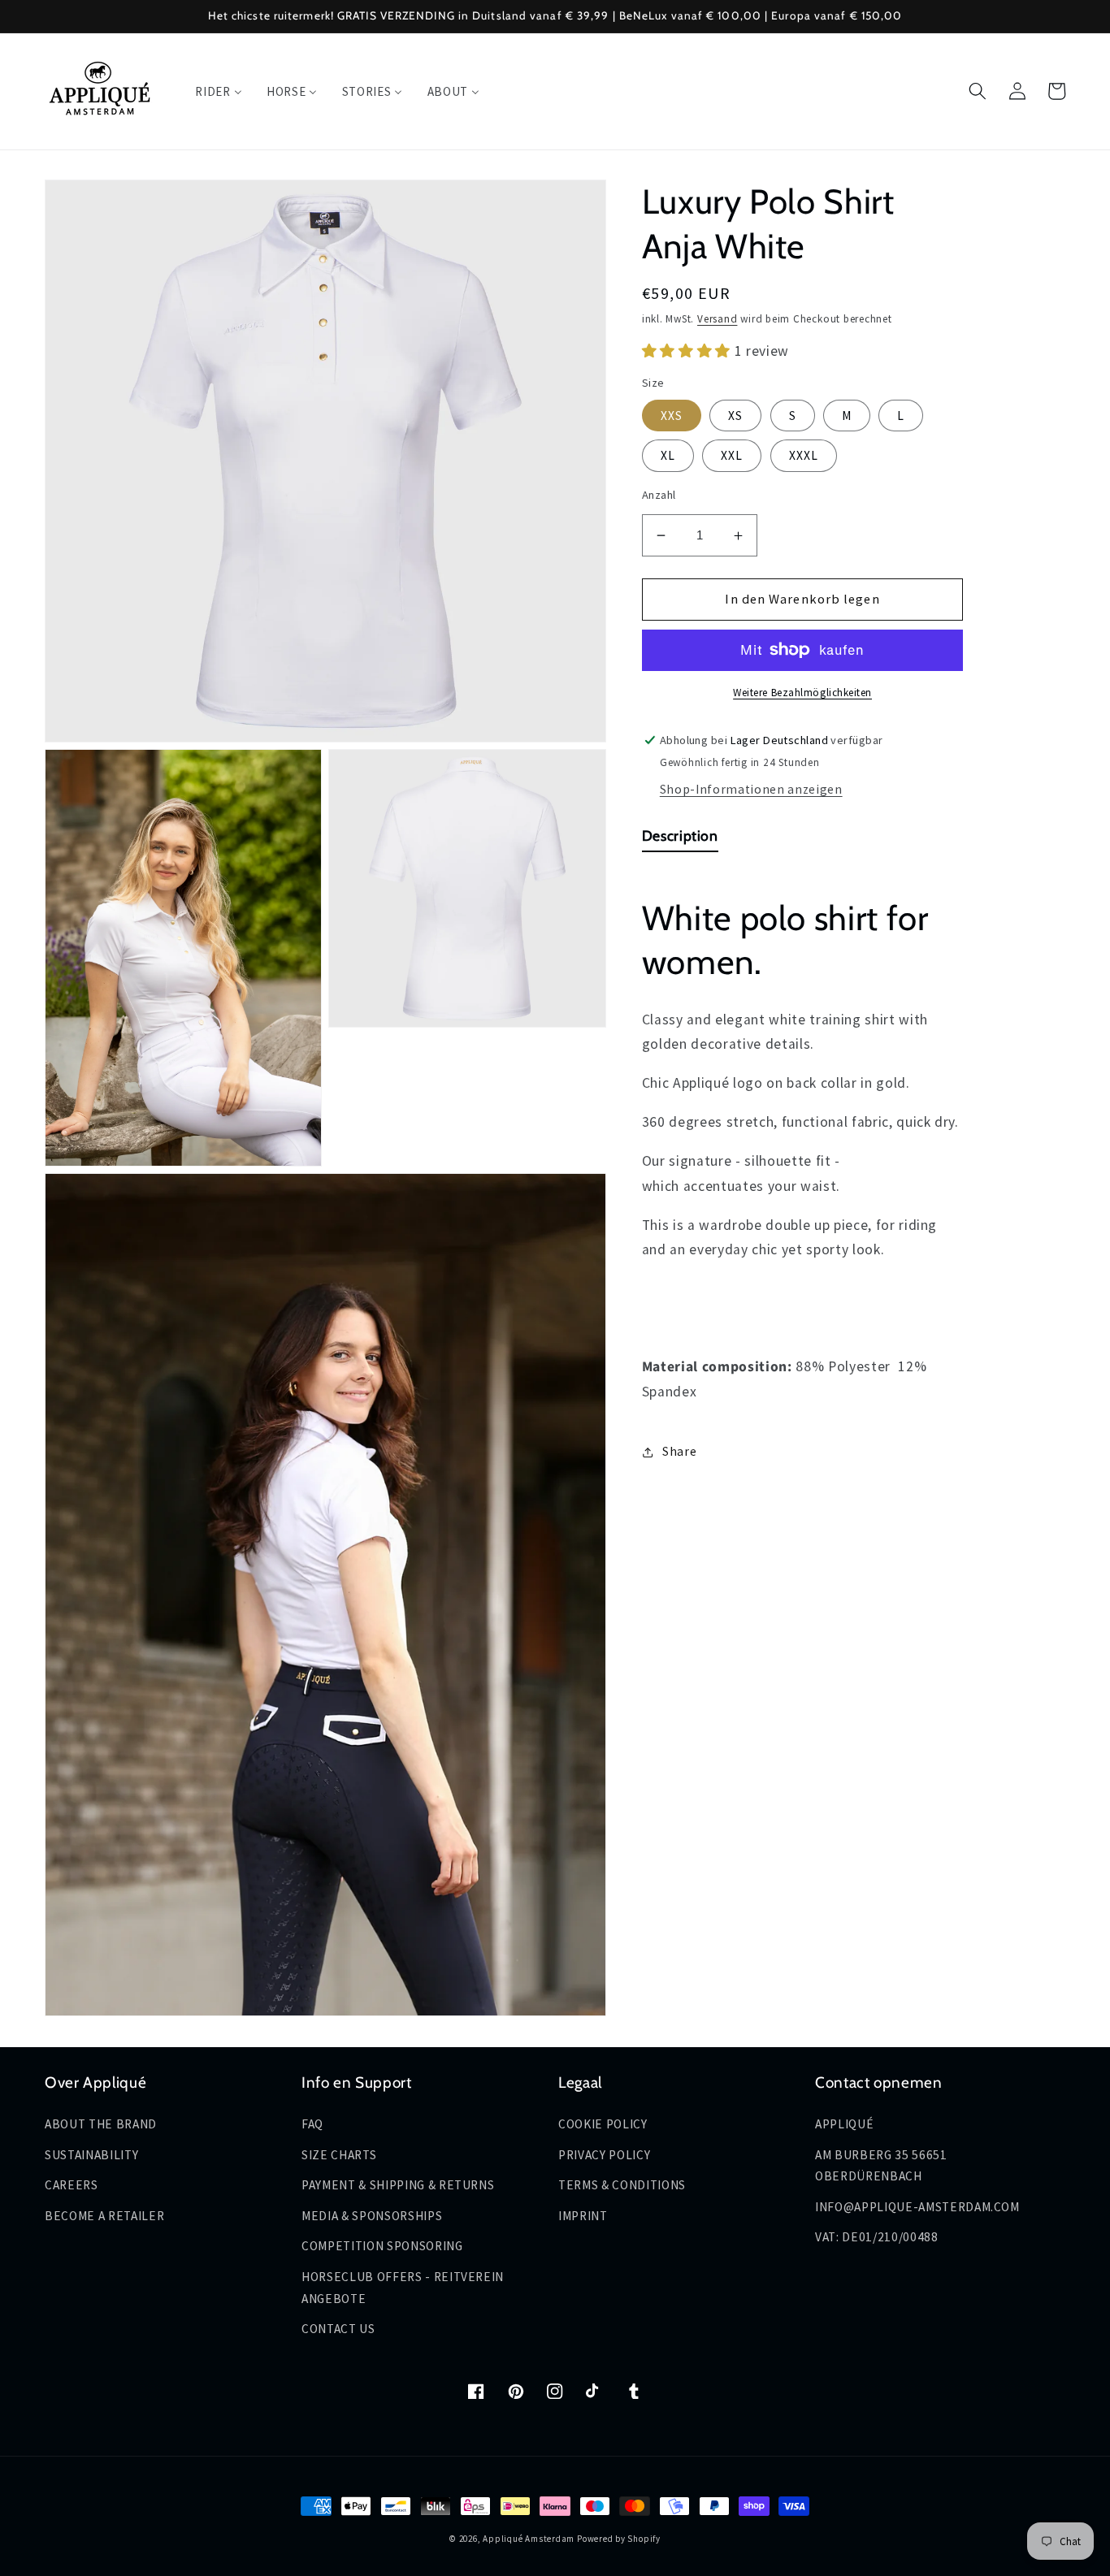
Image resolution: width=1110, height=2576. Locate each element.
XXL (732, 455)
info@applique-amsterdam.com (917, 2207)
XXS (672, 416)
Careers (72, 2185)
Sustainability (91, 2155)
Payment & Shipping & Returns (398, 2185)
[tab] (680, 840)
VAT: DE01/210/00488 (877, 2237)
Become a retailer (104, 2216)
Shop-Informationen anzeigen (751, 790)
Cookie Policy (603, 2124)
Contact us (338, 2329)
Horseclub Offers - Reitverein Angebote (403, 2288)
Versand (717, 319)
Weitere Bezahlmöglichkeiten (802, 693)
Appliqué (844, 2124)
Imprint (583, 2216)
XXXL (804, 455)
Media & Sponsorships (372, 2216)
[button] (978, 91)
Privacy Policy (604, 2155)
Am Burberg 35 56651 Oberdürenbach (881, 2166)
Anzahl (659, 496)
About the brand (101, 2124)
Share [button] (679, 1451)
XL (668, 455)
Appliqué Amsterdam (530, 2539)
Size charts (339, 2155)
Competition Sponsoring (382, 2246)
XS (735, 416)
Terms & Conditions (622, 2185)
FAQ (312, 2124)
